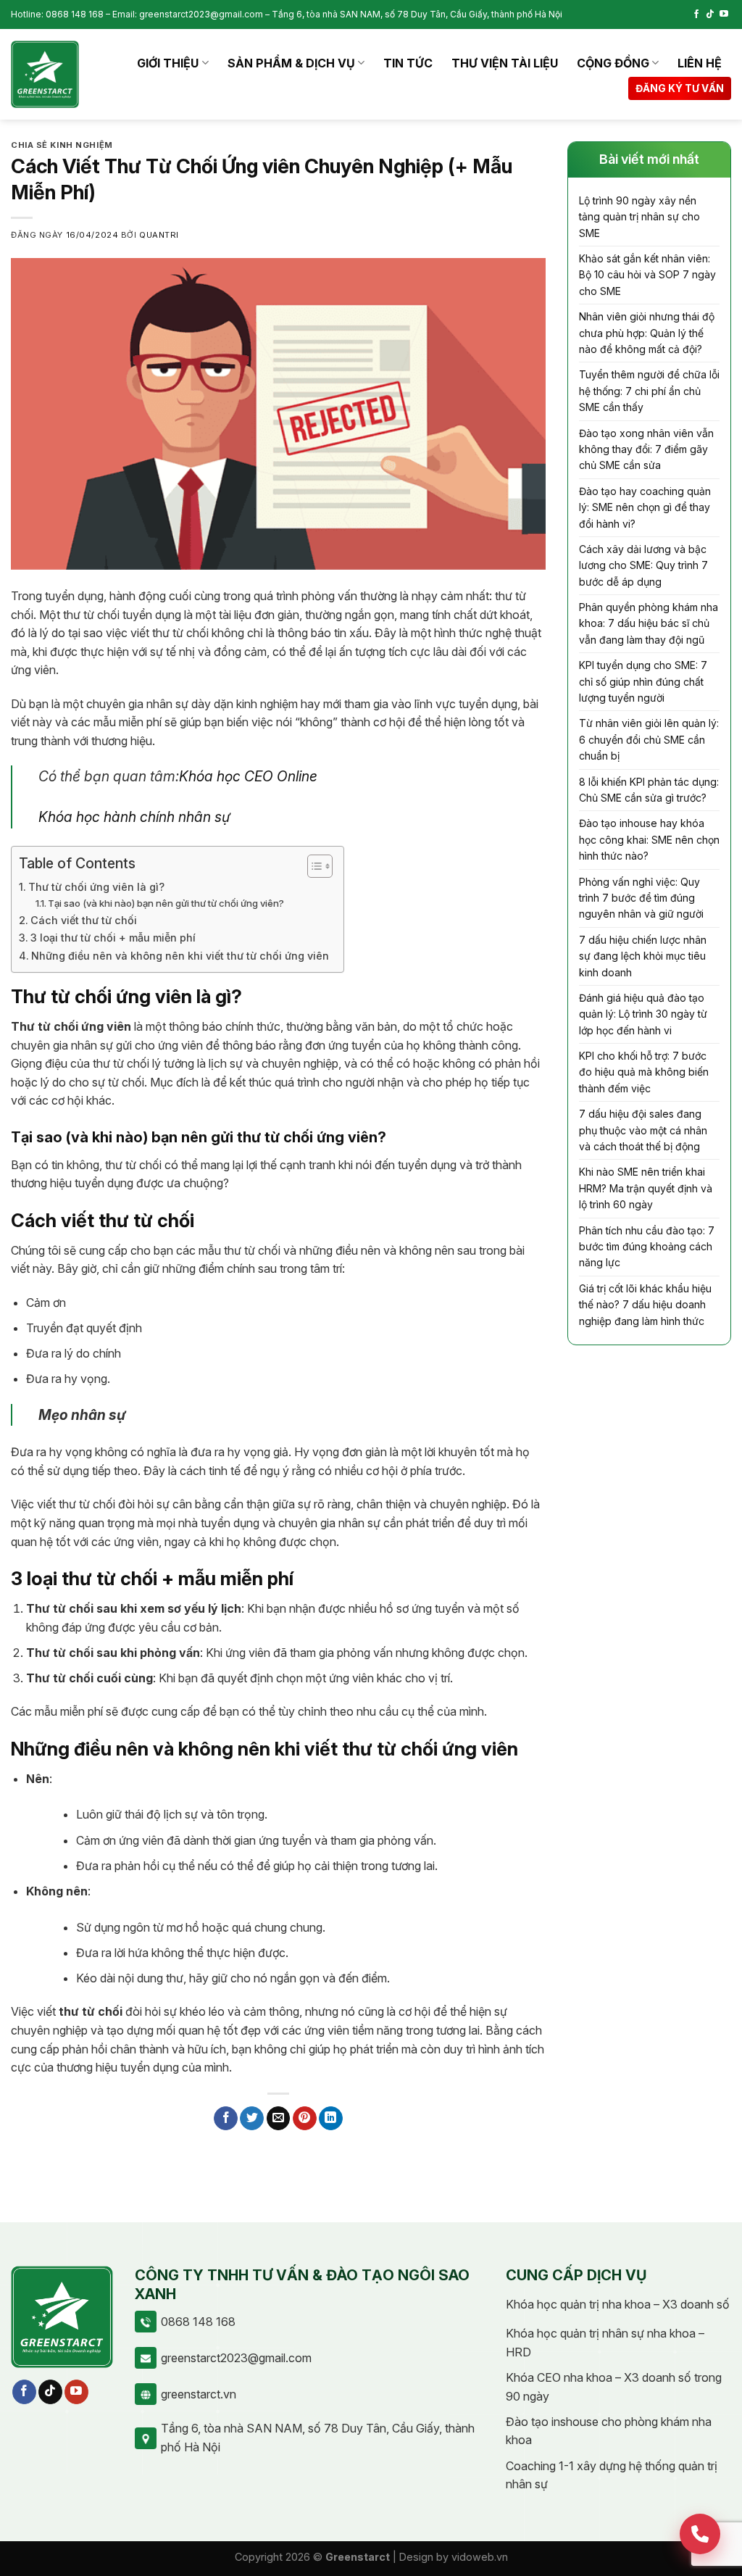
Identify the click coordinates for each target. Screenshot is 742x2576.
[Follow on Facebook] (696, 14)
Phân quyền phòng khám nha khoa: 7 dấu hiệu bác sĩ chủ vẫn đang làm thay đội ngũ (649, 623)
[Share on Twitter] (252, 2119)
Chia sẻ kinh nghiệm (62, 145)
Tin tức (408, 63)
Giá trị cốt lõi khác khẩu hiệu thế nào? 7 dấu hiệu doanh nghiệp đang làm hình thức (645, 1305)
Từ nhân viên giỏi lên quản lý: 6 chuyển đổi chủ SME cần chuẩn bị (649, 739)
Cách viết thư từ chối (84, 920)
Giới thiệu (168, 63)
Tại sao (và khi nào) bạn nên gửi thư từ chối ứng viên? (166, 903)
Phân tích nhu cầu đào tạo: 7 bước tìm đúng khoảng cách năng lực (647, 1247)
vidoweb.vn (480, 2557)
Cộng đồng (613, 63)
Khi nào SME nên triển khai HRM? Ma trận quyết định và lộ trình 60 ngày (646, 1188)
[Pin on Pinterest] (305, 2119)
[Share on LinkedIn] (331, 2119)
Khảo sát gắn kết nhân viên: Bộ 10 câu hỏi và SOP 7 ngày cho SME (647, 275)
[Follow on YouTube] (724, 14)
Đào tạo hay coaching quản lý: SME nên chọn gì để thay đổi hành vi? (645, 507)
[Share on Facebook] (226, 2119)
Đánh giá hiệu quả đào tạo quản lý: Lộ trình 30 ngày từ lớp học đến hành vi (643, 1014)
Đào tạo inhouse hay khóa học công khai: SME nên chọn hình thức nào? (649, 839)
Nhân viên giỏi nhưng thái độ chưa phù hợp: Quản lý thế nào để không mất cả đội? (647, 333)
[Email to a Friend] (279, 2119)
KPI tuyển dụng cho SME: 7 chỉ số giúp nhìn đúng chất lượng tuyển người (643, 681)
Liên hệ (700, 63)
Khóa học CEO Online (248, 776)
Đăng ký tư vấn (680, 88)
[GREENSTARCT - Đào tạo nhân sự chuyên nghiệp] (45, 75)
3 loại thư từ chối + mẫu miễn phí (113, 938)
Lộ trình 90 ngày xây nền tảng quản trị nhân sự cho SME (639, 217)
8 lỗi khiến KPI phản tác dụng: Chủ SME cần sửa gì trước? (649, 790)
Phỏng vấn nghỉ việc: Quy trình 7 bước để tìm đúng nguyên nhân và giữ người (641, 898)
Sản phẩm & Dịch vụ (291, 63)
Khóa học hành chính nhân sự (134, 817)
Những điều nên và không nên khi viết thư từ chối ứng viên (180, 956)
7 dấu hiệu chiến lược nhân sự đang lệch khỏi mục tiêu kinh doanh (643, 956)
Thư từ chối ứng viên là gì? (96, 887)
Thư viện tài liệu (505, 63)
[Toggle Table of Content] (313, 866)
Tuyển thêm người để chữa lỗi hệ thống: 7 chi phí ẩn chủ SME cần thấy (649, 391)
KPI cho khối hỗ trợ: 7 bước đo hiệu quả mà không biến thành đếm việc (644, 1072)
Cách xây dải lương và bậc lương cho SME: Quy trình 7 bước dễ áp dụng (643, 565)
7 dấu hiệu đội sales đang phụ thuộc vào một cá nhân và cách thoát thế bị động (643, 1130)
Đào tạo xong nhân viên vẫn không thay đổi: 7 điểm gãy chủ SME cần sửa (646, 449)
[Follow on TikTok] (710, 14)
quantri (159, 235)
